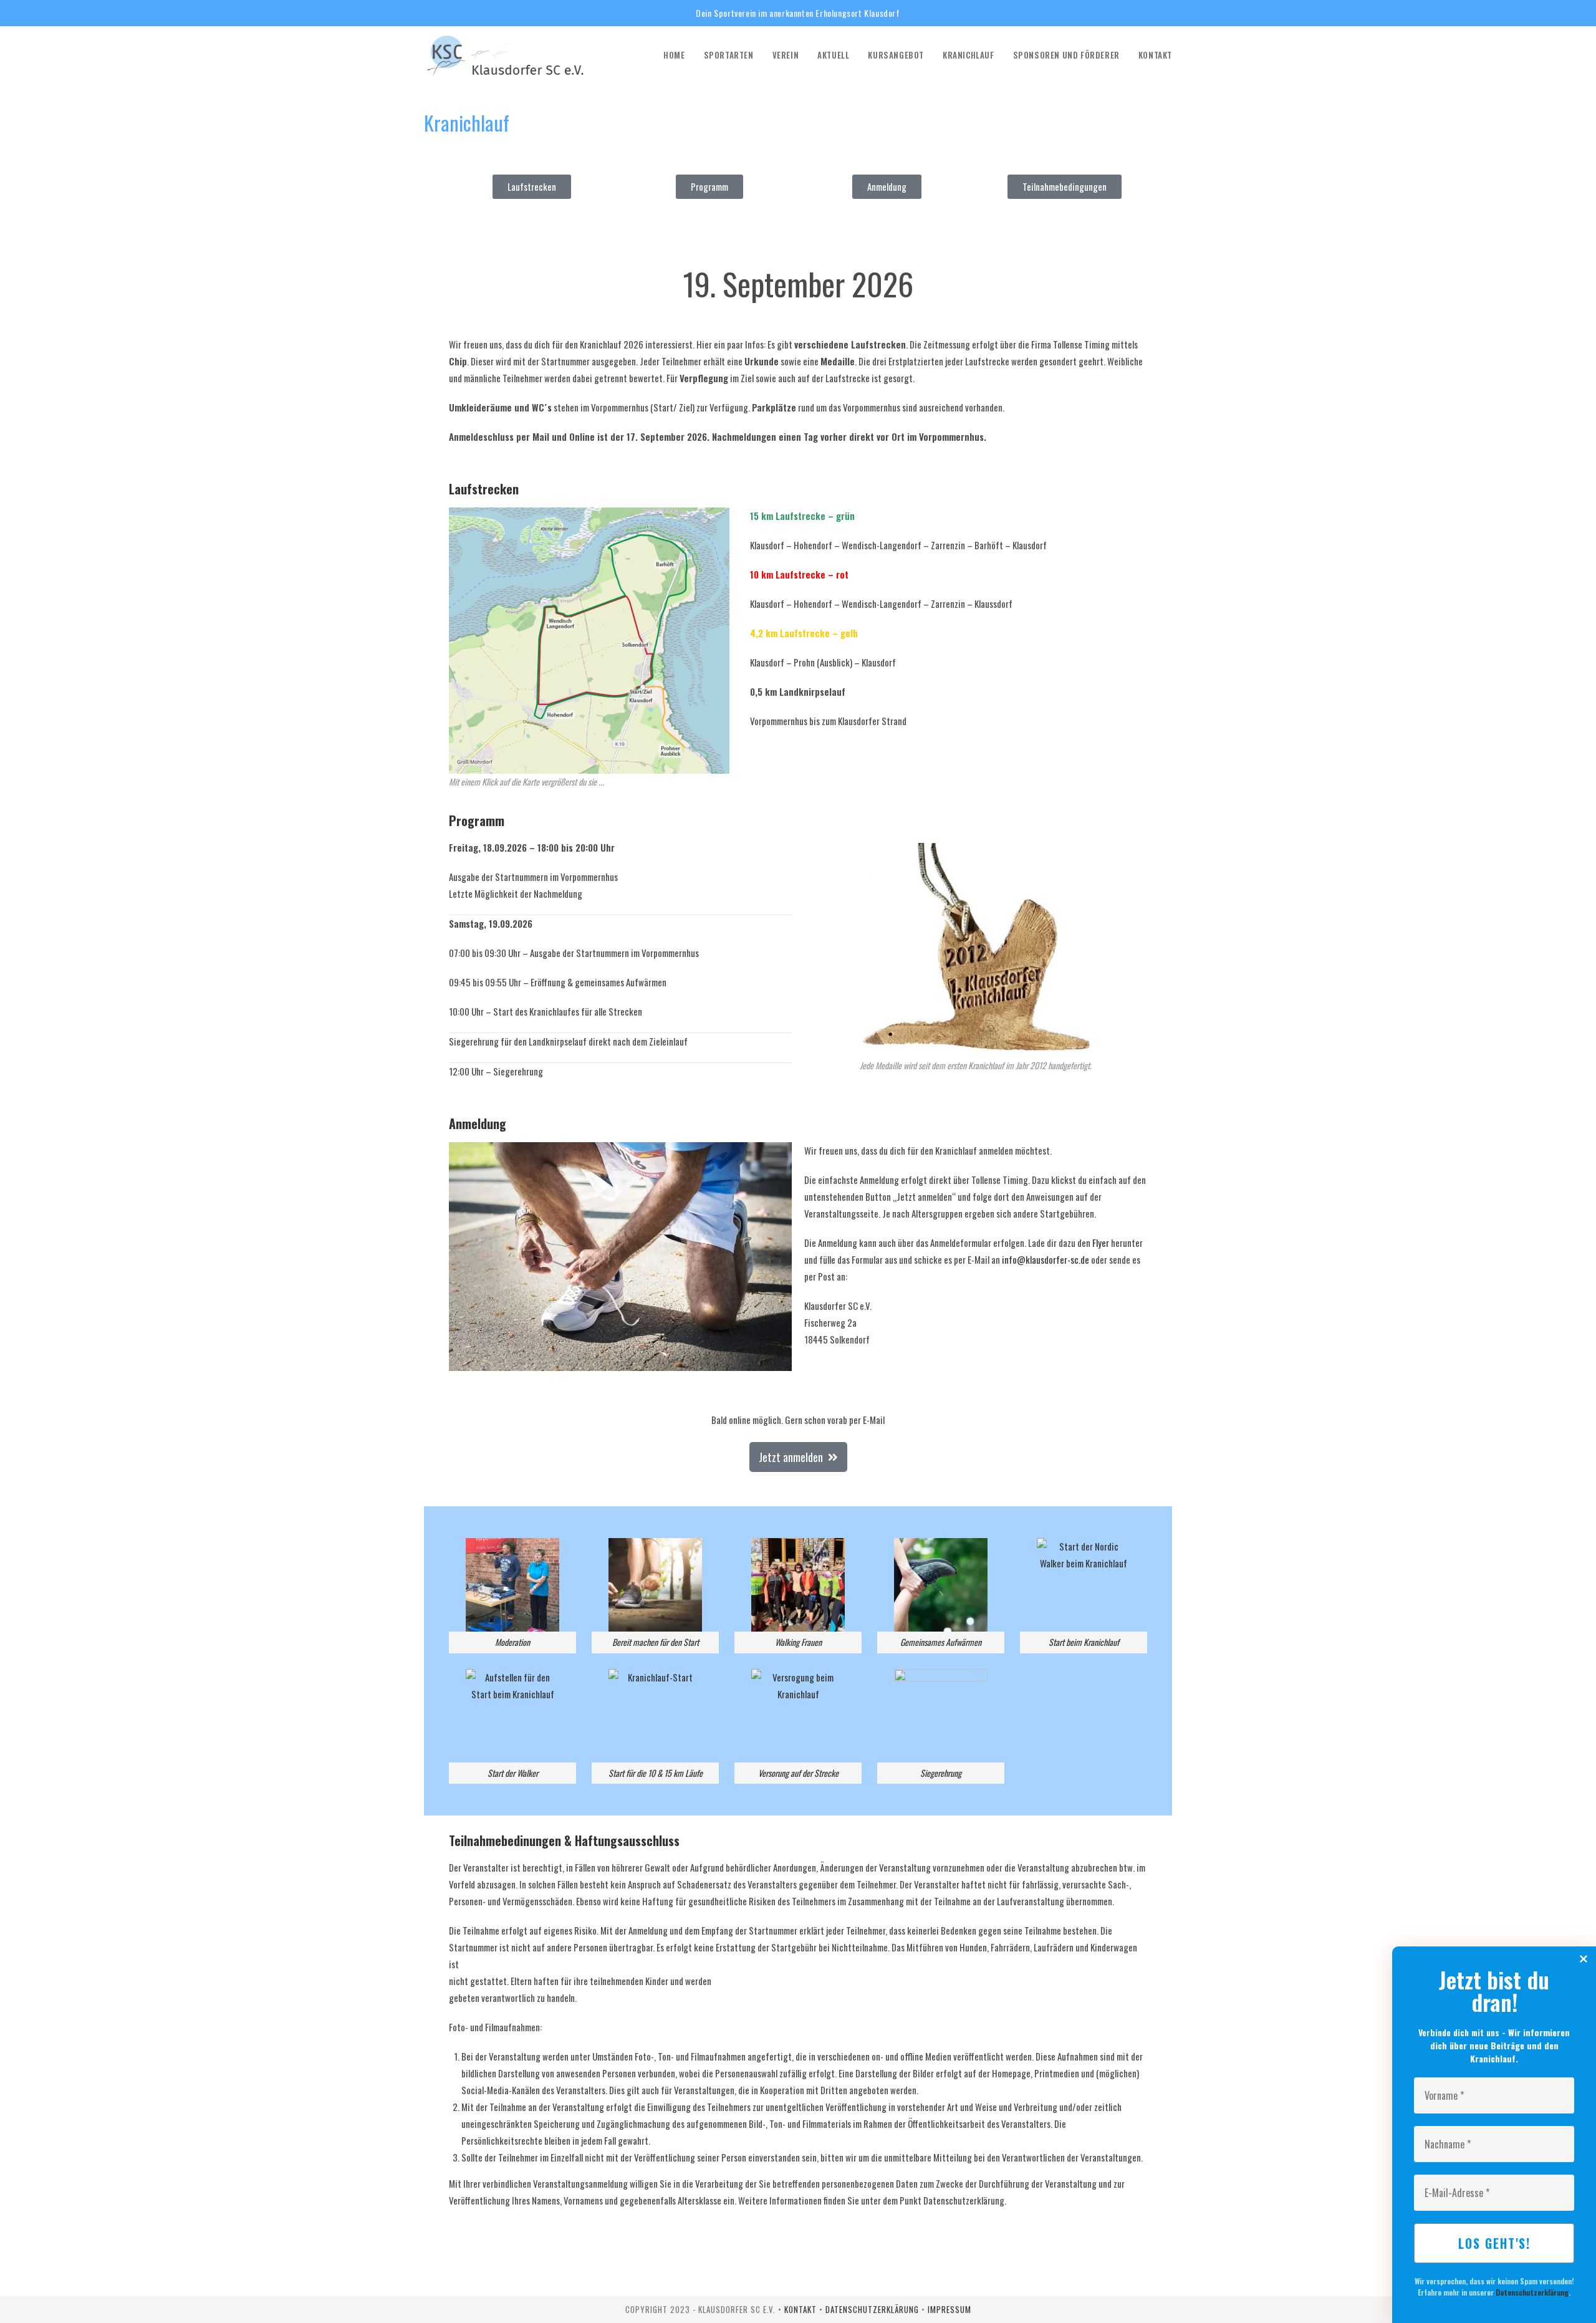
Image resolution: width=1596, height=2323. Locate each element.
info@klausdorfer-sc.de (1046, 1259)
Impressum (949, 2309)
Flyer (1101, 1243)
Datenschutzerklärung (1532, 2292)
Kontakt (802, 2309)
